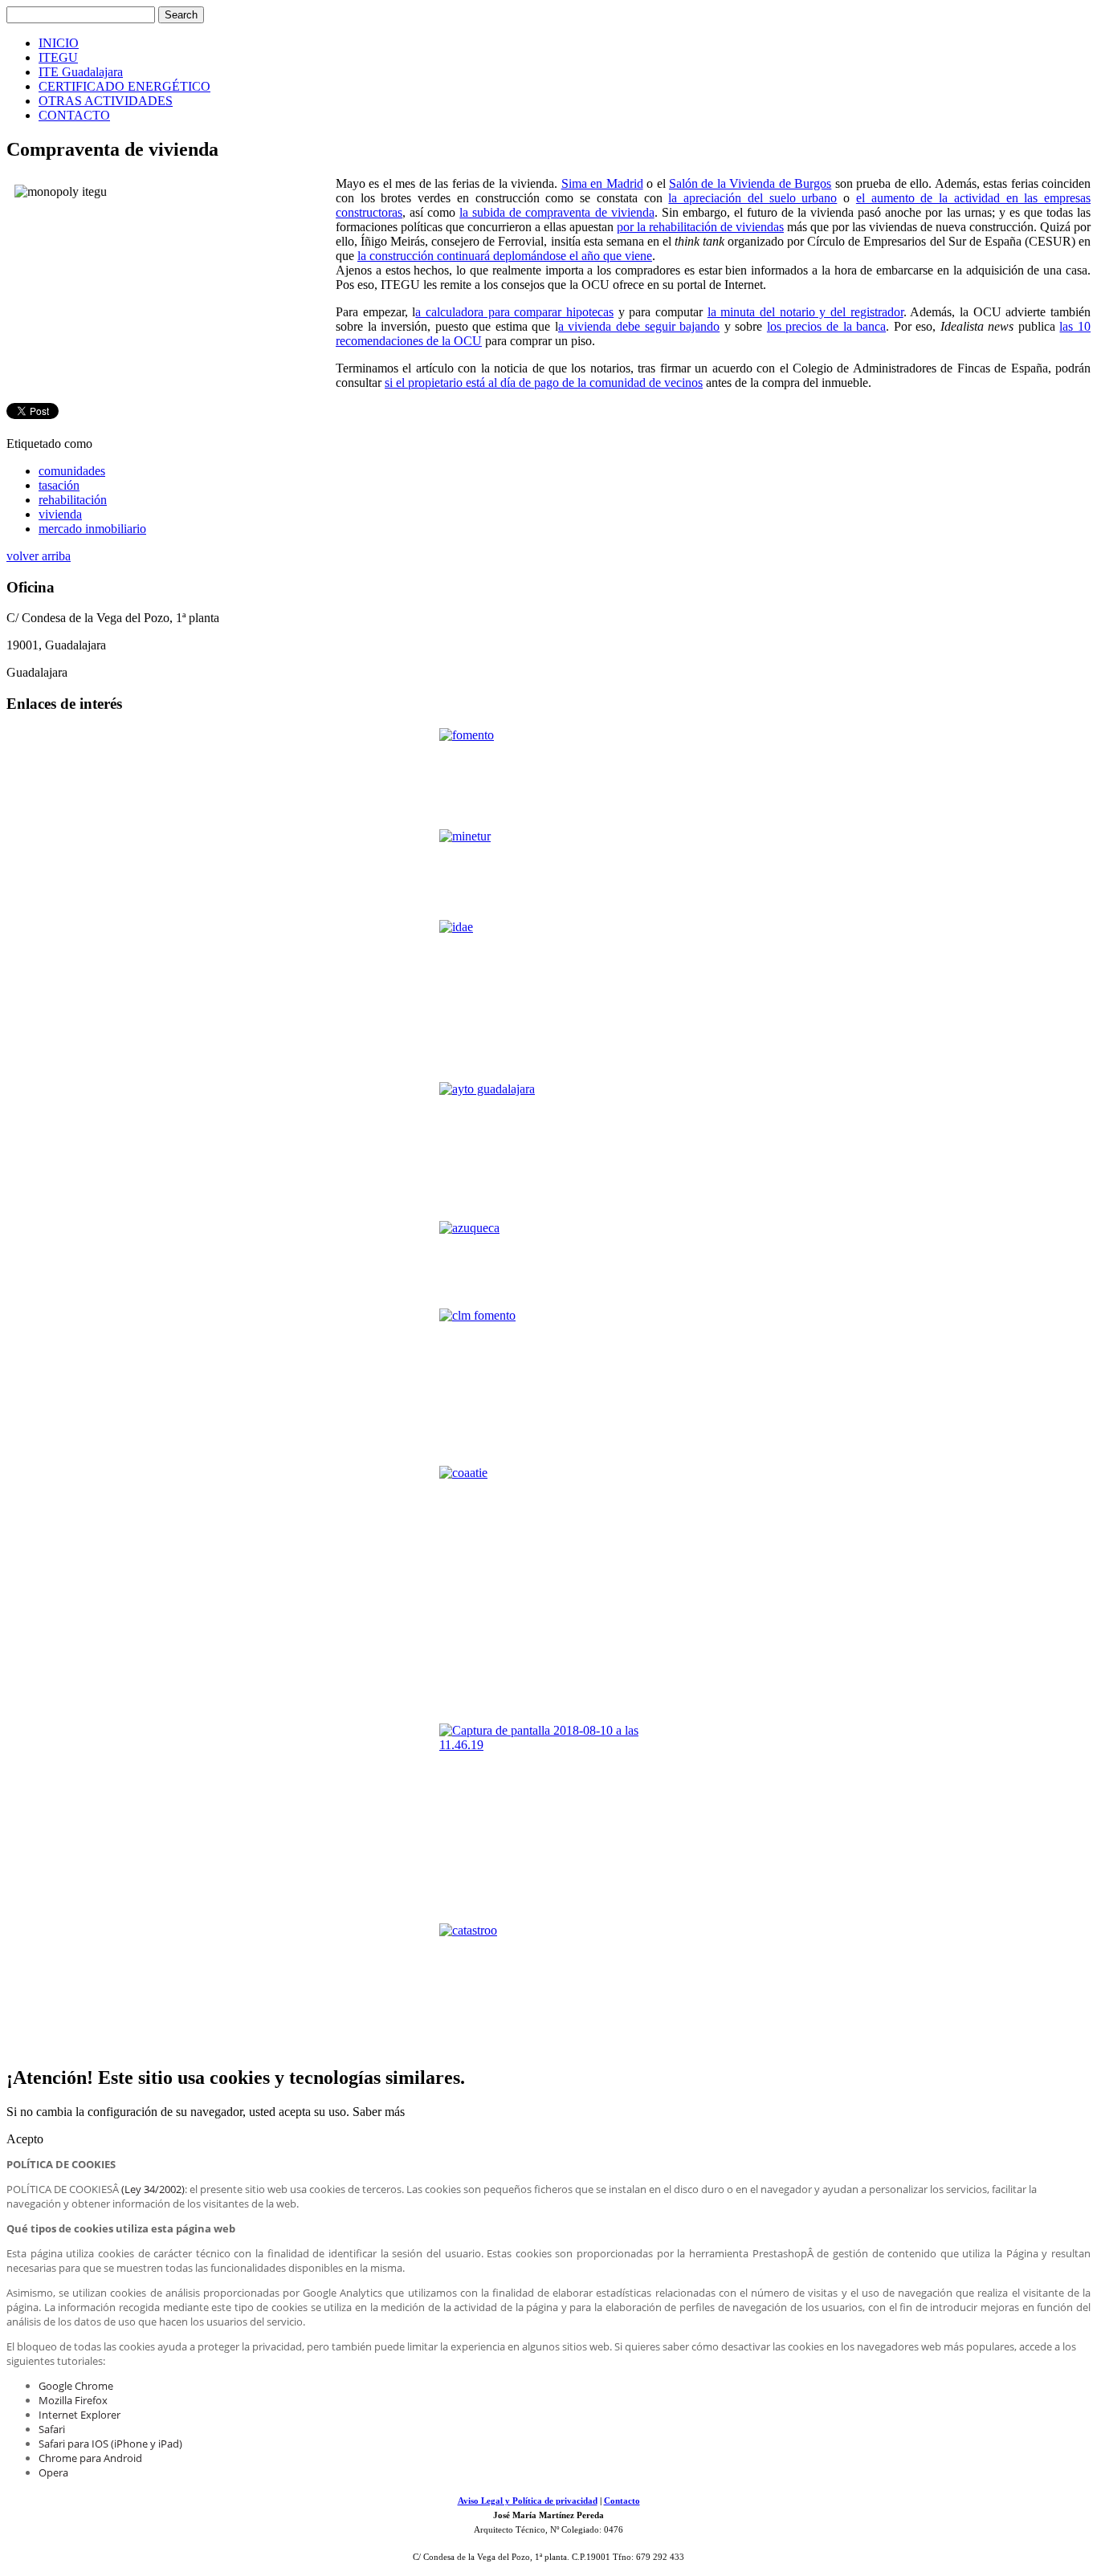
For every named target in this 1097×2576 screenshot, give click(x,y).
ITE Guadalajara (81, 72)
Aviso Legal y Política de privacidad (528, 2501)
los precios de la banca (826, 326)
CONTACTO (74, 115)
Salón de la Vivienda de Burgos (750, 183)
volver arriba (39, 556)
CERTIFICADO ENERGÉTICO (124, 86)
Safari (52, 2429)
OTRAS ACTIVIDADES (106, 101)
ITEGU (58, 57)
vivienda (60, 514)
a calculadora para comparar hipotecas (514, 312)
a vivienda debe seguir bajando (639, 326)
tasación (59, 485)
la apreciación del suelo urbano (752, 198)
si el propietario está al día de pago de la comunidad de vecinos (544, 383)
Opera (53, 2472)
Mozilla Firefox (73, 2400)
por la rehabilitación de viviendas (700, 227)
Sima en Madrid (602, 183)
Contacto (622, 2501)
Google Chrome (76, 2386)
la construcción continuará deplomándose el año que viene (505, 256)
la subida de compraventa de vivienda (557, 212)
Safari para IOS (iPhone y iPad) (110, 2444)
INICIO (59, 43)
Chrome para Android (90, 2458)
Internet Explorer (80, 2415)
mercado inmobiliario (92, 529)
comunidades (72, 471)
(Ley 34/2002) (153, 2189)
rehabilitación (73, 500)
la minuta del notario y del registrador (805, 312)
